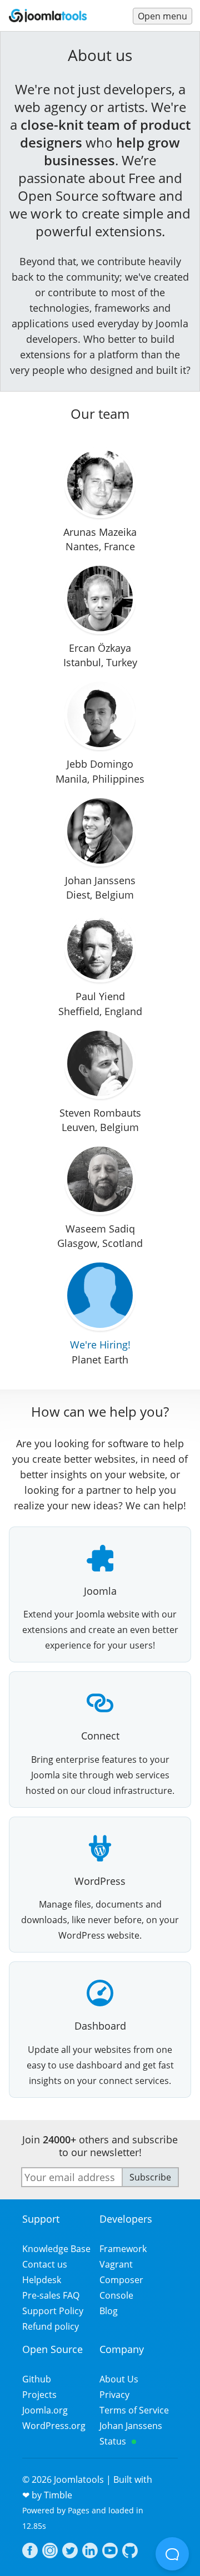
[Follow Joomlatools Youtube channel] (110, 2552)
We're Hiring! (100, 1345)
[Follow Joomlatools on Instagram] (50, 2552)
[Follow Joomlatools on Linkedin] (90, 2552)
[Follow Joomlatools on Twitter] (70, 2552)
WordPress (100, 1881)
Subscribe (150, 2177)
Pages (79, 2510)
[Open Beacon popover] (172, 2554)
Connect (100, 1736)
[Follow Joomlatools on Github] (130, 2552)
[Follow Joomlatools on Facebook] (30, 2552)
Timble (58, 2495)
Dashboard (100, 2026)
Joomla (100, 1591)
